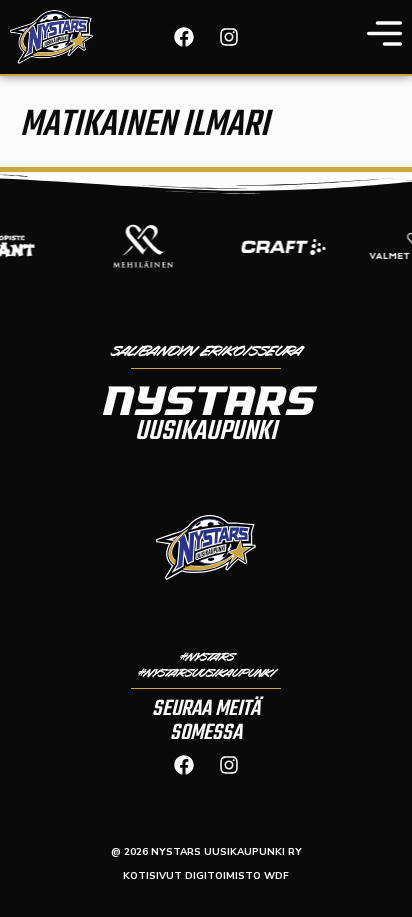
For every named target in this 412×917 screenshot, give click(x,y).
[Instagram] (229, 37)
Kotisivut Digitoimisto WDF (206, 876)
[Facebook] (184, 37)
